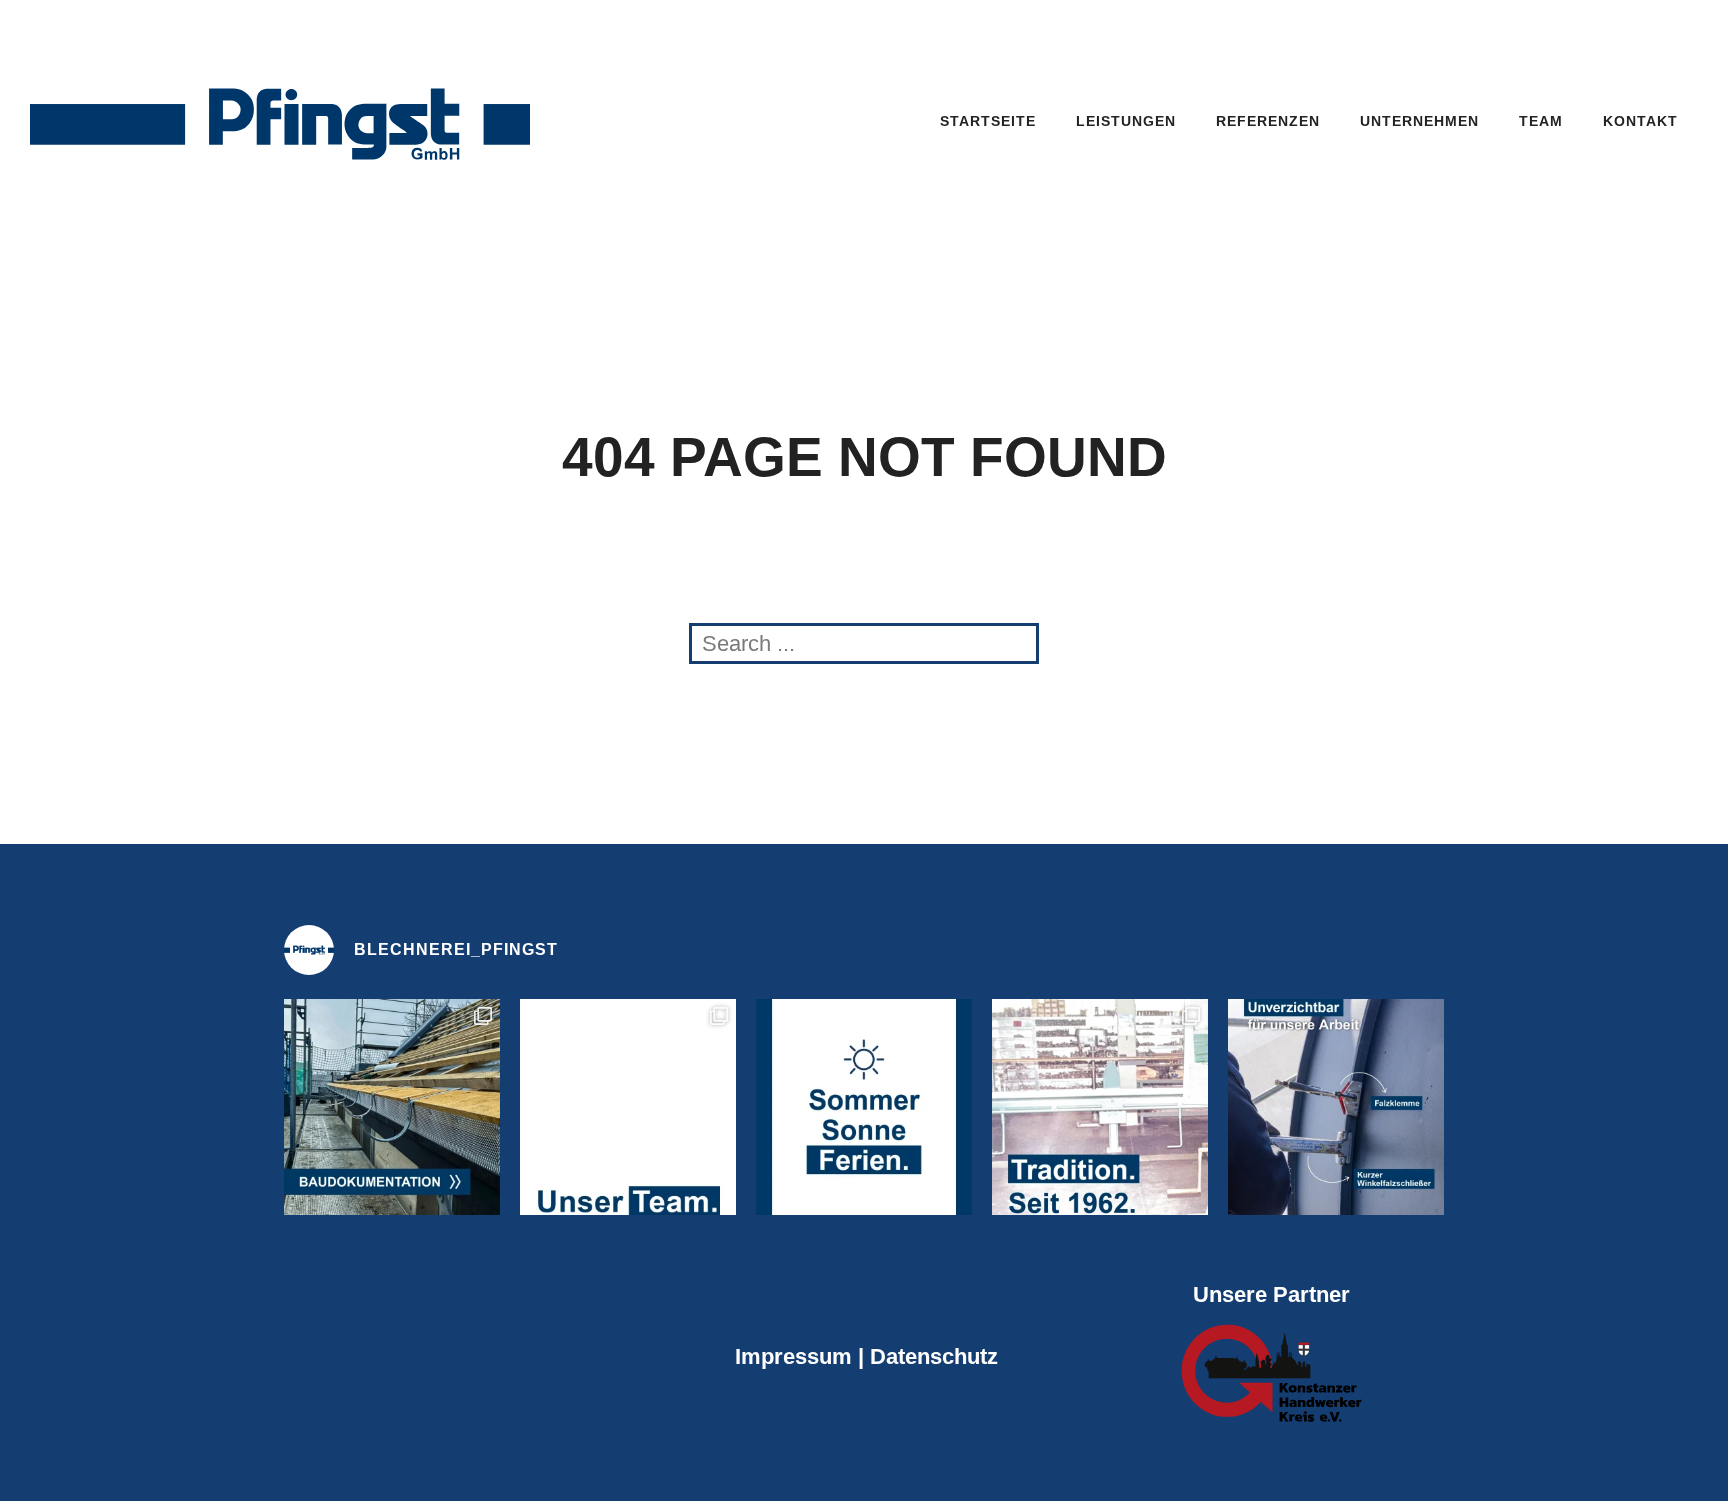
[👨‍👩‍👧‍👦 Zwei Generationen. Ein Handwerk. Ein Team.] (628, 1107)
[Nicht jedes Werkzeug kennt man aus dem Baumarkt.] (1336, 1107)
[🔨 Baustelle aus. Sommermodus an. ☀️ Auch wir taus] (864, 1107)
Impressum (793, 1356)
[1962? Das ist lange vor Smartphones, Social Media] (1100, 1107)
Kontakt (1640, 121)
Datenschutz (931, 1356)
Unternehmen (1419, 121)
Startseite (988, 121)
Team (1541, 121)
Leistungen (1126, 121)
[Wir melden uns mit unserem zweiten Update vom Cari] (392, 1107)
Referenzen (1268, 121)
